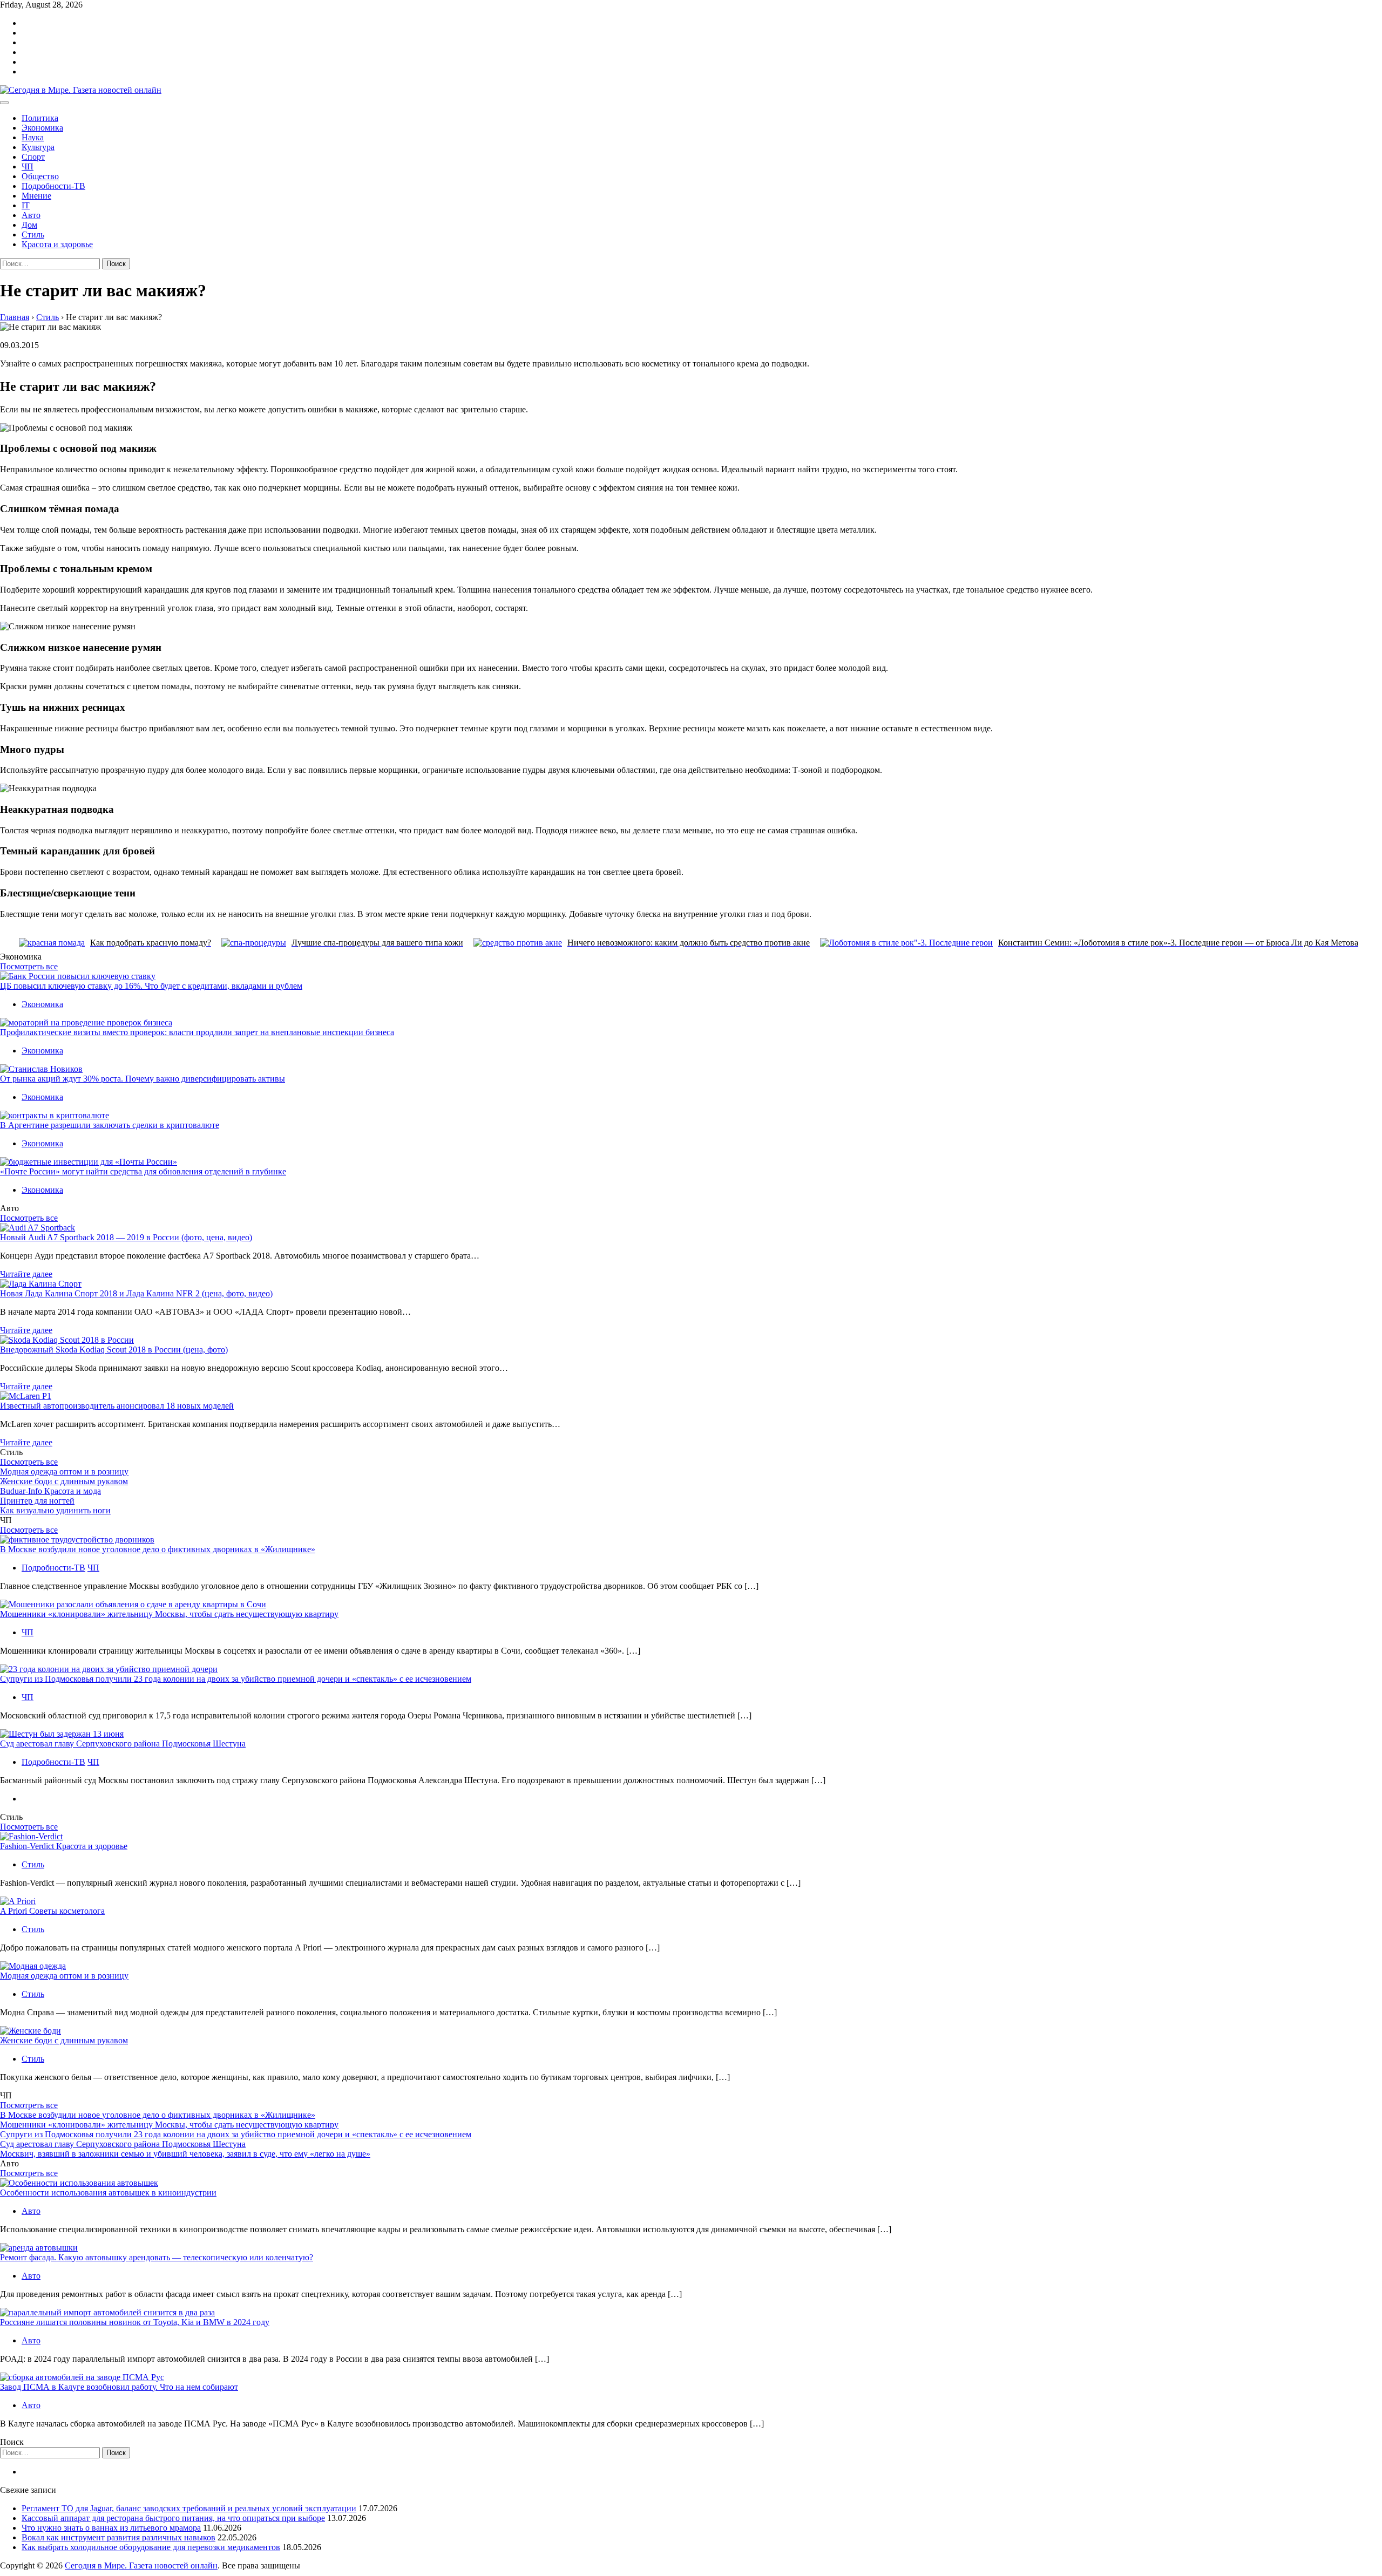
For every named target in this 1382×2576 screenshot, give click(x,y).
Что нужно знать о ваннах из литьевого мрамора (111, 2528)
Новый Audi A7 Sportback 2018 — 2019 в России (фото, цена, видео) (126, 1237)
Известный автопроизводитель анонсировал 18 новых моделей (117, 1406)
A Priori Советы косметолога (52, 1911)
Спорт (33, 157)
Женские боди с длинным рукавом (64, 1481)
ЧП (28, 166)
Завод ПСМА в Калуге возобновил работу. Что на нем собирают (119, 2387)
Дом (29, 225)
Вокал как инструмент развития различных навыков (118, 2537)
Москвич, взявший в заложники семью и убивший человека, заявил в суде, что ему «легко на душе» (185, 2154)
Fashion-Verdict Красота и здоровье (64, 1846)
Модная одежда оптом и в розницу (64, 1471)
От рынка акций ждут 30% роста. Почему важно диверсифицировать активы (143, 1079)
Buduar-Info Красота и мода (50, 1491)
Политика (40, 118)
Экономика (42, 128)
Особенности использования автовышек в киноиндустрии (108, 2193)
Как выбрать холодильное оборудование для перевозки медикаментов (151, 2547)
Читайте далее (26, 1274)
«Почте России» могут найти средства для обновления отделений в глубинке (143, 1171)
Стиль (33, 235)
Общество (40, 176)
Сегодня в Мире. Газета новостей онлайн (141, 2565)
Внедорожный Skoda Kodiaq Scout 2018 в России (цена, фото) (114, 1350)
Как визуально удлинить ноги (55, 1510)
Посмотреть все (29, 966)
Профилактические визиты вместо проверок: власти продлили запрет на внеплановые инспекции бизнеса (197, 1032)
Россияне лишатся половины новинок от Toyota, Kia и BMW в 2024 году (135, 2322)
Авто (31, 215)
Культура (38, 147)
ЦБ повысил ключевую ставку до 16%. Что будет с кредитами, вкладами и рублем (151, 986)
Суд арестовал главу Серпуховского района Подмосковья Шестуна (123, 1744)
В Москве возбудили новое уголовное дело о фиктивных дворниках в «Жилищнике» (158, 1549)
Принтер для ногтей (37, 1501)
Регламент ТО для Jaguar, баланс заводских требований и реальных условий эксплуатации (189, 2508)
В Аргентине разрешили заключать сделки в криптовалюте (110, 1125)
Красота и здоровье (57, 244)
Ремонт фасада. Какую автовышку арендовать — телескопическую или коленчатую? (157, 2257)
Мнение (36, 196)
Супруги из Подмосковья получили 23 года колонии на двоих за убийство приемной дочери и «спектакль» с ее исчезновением (236, 1679)
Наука (33, 137)
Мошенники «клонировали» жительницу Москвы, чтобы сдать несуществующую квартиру (169, 1614)
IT (26, 205)
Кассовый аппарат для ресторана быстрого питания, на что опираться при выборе (173, 2518)
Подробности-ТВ (53, 186)
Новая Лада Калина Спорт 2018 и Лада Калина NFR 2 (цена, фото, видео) (136, 1293)
